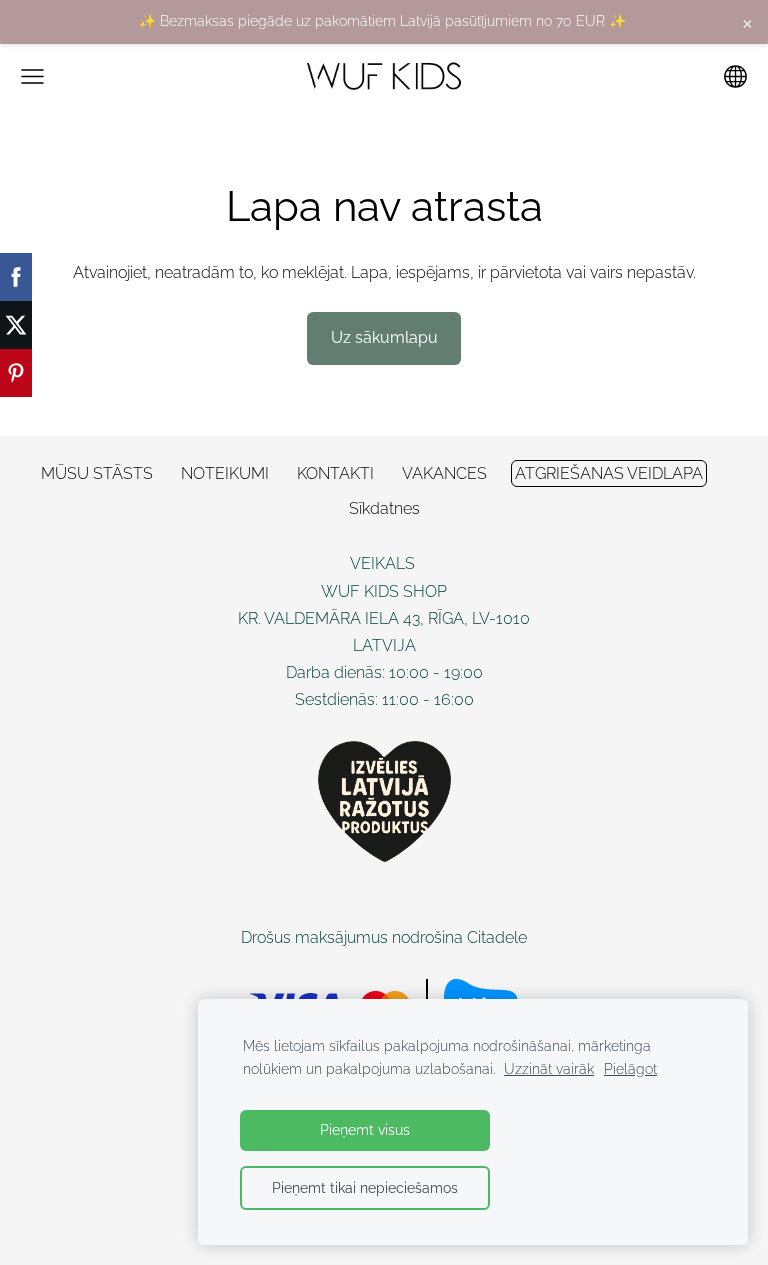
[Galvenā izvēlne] (32, 76)
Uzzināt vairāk (549, 1068)
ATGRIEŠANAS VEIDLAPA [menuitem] (609, 473)
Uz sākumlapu (384, 337)
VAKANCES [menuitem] (444, 473)
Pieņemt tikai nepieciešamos (365, 1187)
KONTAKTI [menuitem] (335, 473)
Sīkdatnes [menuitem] (384, 508)
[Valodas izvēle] (735, 76)
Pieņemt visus (365, 1129)
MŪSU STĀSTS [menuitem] (97, 473)
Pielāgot (630, 1068)
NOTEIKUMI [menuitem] (225, 473)
